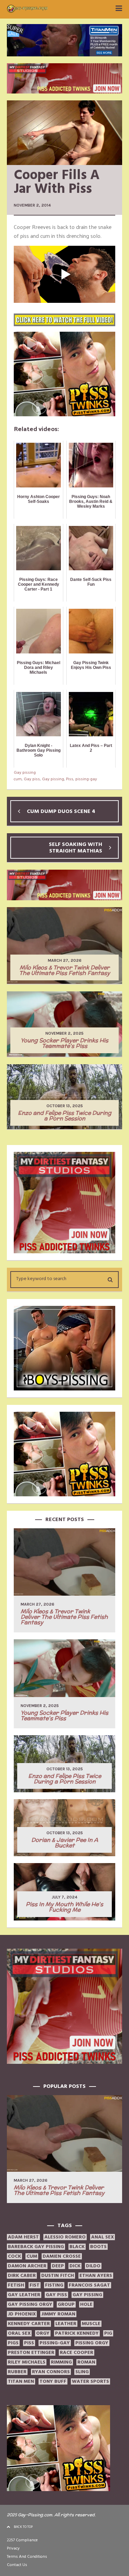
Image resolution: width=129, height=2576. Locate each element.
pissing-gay (86, 779)
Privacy (13, 2548)
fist (35, 2285)
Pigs (13, 2343)
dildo (93, 2266)
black (77, 2247)
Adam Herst (23, 2237)
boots (98, 2247)
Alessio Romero (65, 2237)
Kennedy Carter (29, 2324)
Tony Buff (53, 2381)
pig (108, 2333)
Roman (86, 2362)
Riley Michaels (27, 2362)
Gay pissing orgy (30, 2304)
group (66, 2304)
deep (58, 2266)
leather (66, 2324)
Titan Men (21, 2381)
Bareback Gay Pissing (36, 2247)
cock (14, 2256)
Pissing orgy (92, 2343)
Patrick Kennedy (77, 2333)
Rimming (61, 2362)
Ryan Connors (51, 2372)
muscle (91, 2324)
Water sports (90, 2381)
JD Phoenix (22, 2314)
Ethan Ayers (96, 2276)
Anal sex (103, 2237)
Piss (70, 779)
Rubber (17, 2372)
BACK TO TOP (23, 2527)
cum (18, 779)
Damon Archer (27, 2266)
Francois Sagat (89, 2285)
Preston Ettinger (31, 2353)
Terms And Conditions (27, 2557)
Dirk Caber (22, 2276)
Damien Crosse (62, 2256)
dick (75, 2266)
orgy (43, 2333)
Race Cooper (77, 2353)
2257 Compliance (22, 2540)
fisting (54, 2285)
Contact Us (17, 2565)
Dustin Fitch (58, 2276)
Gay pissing (25, 773)
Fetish (16, 2285)
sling (82, 2372)
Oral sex (19, 2333)
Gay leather (24, 2295)
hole (86, 2304)
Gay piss (32, 779)
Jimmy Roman (58, 2314)
